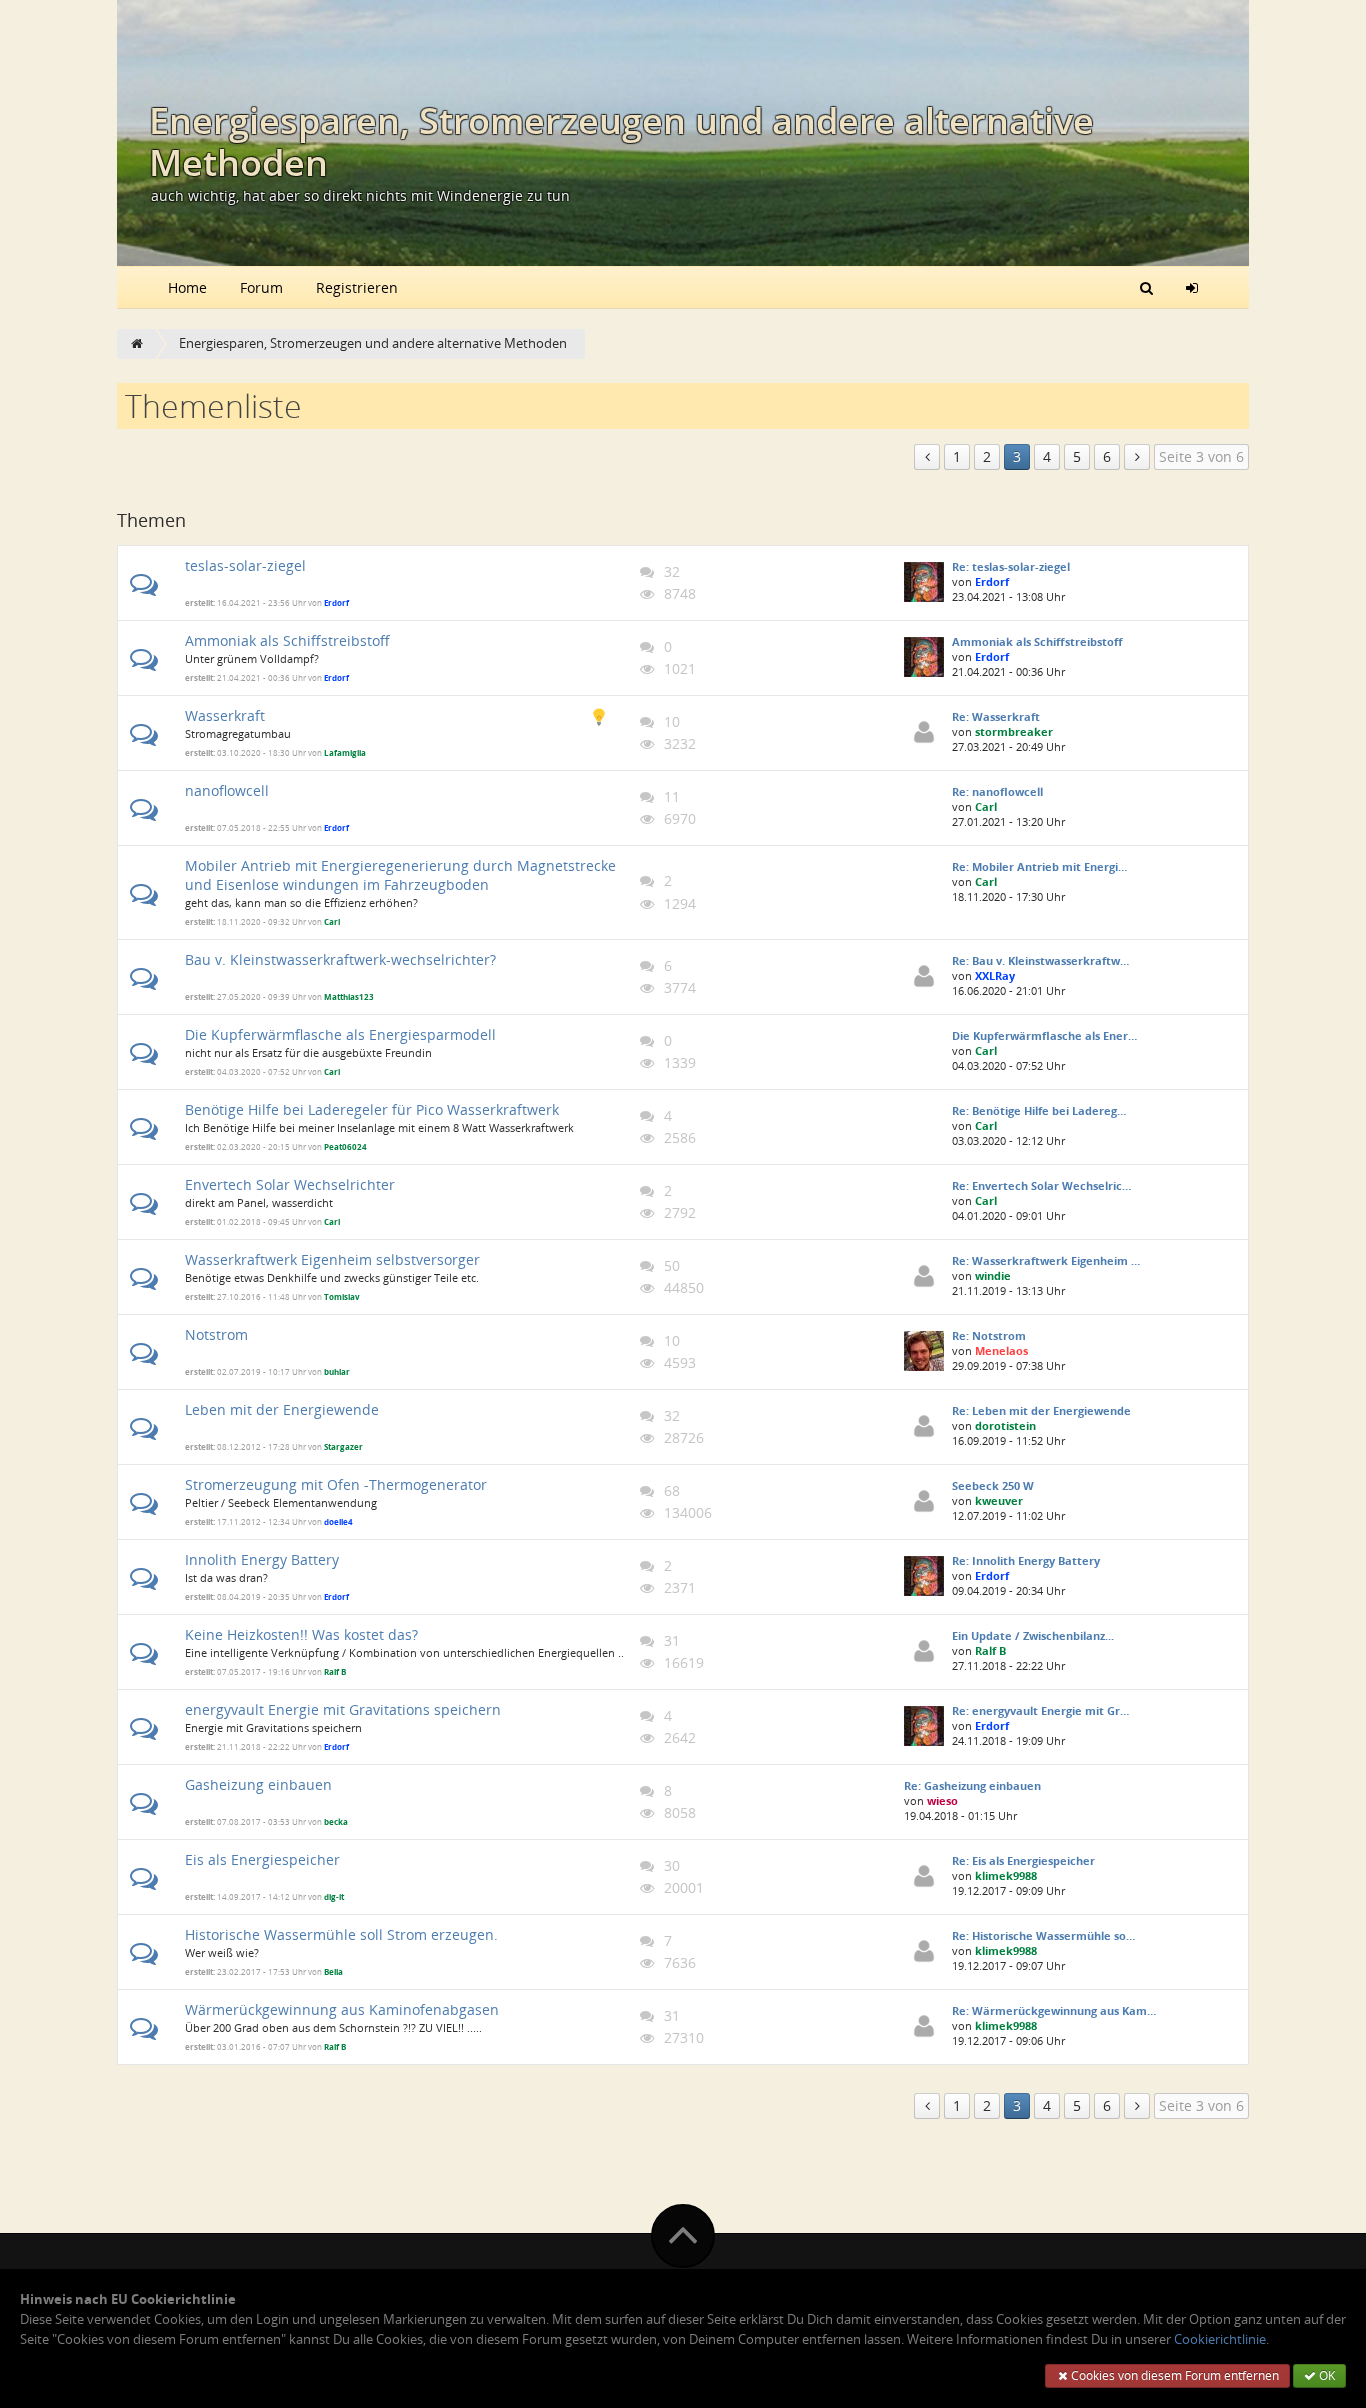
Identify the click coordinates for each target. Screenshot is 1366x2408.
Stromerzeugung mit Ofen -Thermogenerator (336, 1484)
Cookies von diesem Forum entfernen (1173, 2375)
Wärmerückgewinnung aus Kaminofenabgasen (342, 2009)
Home (187, 287)
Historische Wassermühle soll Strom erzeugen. (341, 1934)
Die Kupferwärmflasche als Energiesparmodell (340, 1034)
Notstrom (216, 1334)
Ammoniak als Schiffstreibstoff (287, 640)
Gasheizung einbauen (258, 1784)
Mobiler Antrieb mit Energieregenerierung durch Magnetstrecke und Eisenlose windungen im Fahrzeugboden (400, 875)
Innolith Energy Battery (262, 1559)
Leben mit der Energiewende (282, 1409)
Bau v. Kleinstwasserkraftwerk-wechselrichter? (340, 959)
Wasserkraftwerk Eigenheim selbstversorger (332, 1259)
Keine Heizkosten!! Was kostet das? (301, 1634)
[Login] (1192, 287)
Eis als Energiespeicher (262, 1859)
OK (1325, 2375)
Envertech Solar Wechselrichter (290, 1184)
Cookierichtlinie (1220, 2339)
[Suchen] (1146, 287)
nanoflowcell (227, 790)
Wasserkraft (225, 715)
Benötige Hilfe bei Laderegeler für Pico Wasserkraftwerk (372, 1109)
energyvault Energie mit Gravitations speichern (343, 1709)
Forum (261, 287)
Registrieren (357, 287)
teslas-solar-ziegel (245, 565)
